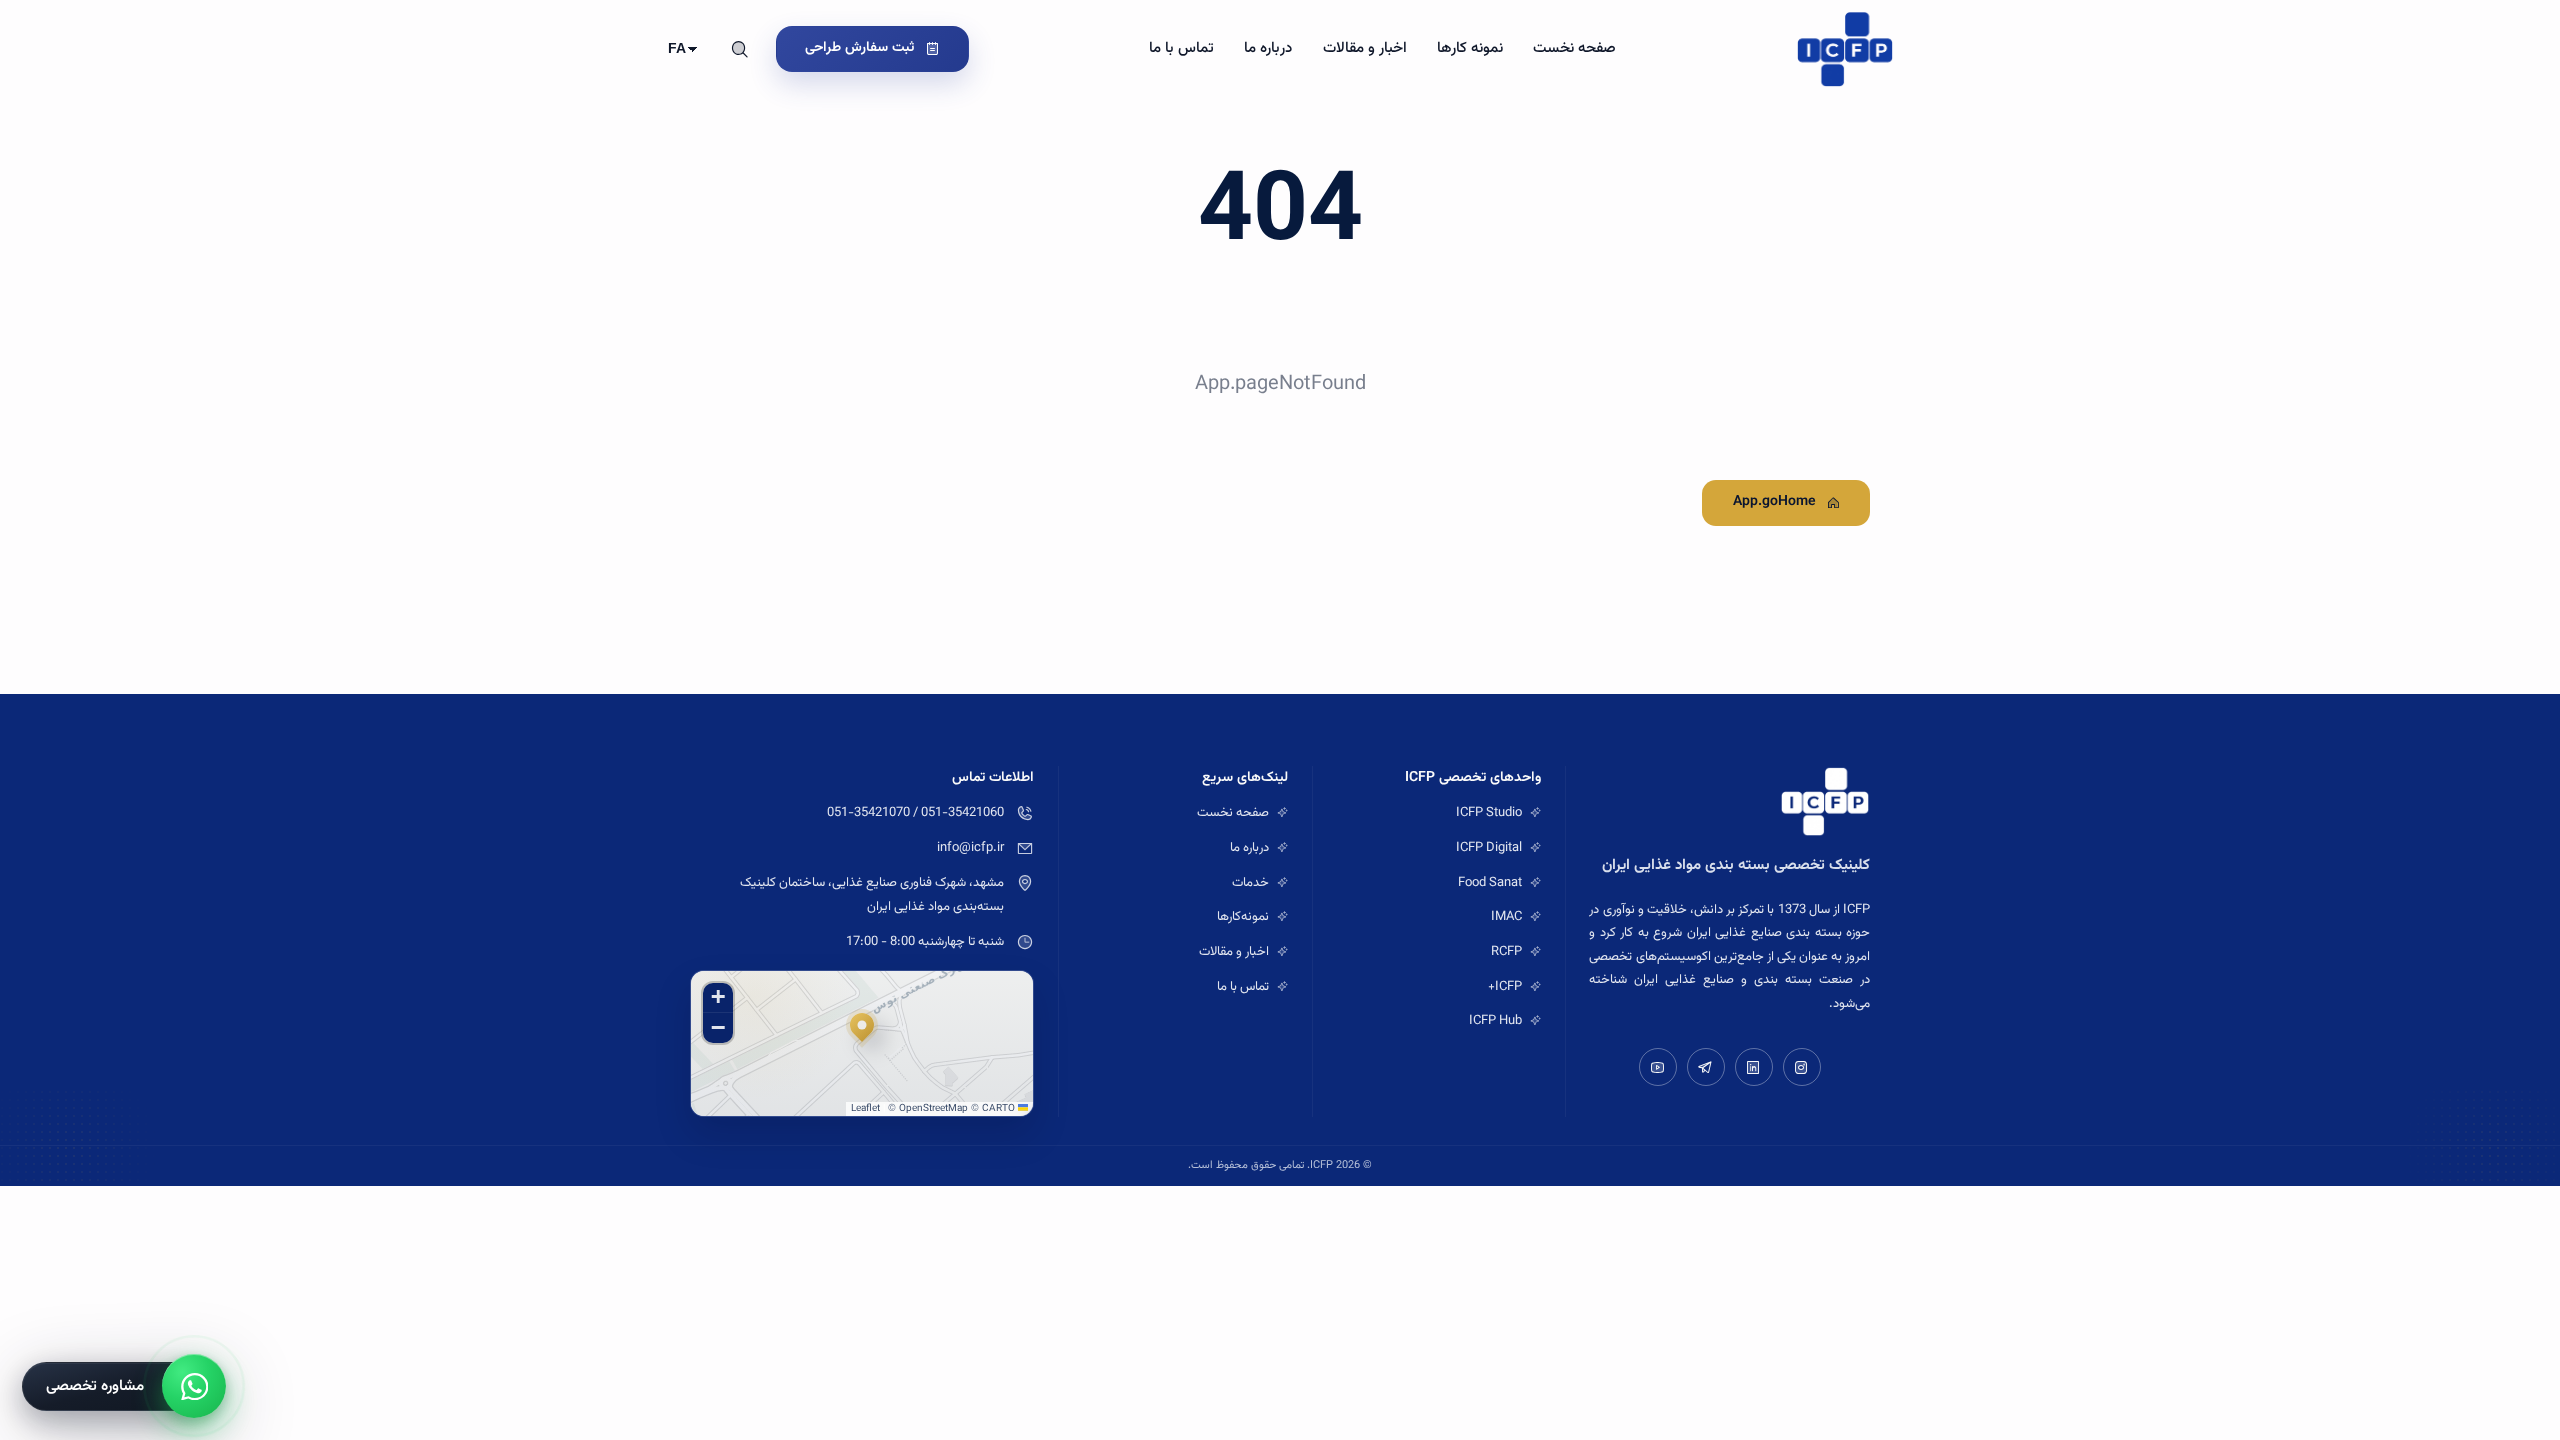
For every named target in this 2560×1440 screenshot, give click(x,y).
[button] (862, 1029)
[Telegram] (1706, 1067)
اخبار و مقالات (1365, 48)
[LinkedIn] (1754, 1067)
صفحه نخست (1574, 48)
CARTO (998, 1108)
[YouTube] (1658, 1067)
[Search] (740, 49)
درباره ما (1268, 48)
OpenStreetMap (933, 1108)
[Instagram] (1802, 1067)
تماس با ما (1181, 48)
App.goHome (1774, 502)
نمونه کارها (1470, 48)
